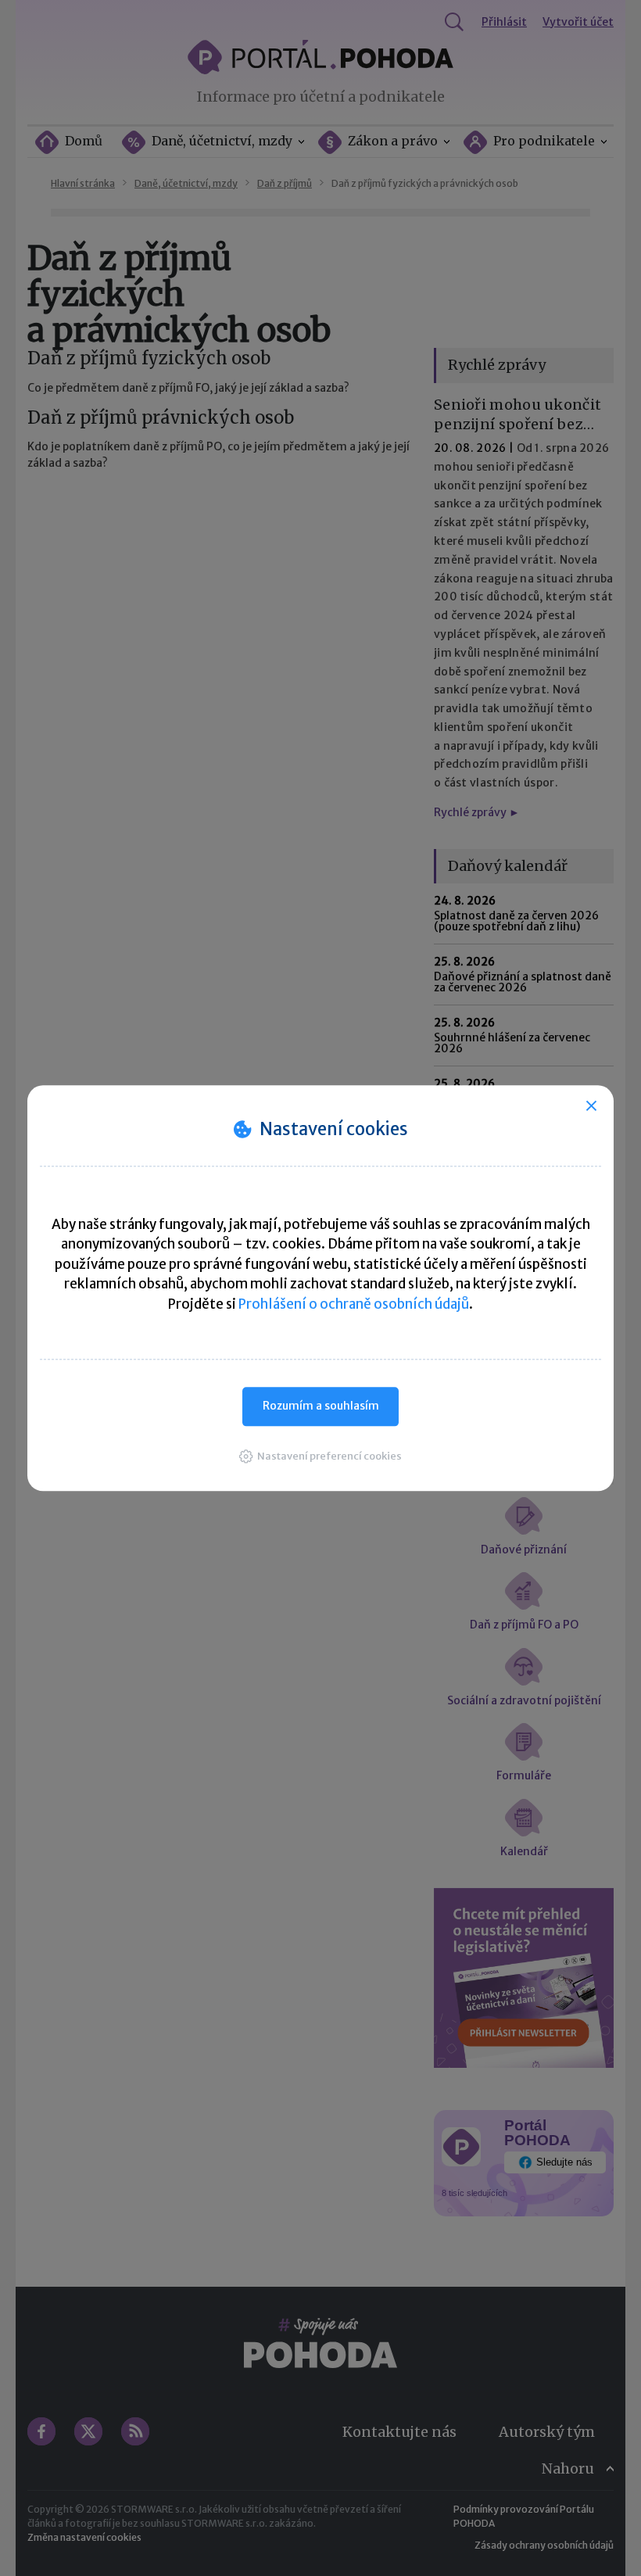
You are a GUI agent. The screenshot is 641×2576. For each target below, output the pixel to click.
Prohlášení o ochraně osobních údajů (354, 1304)
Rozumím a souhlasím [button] (321, 1406)
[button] (320, 1456)
